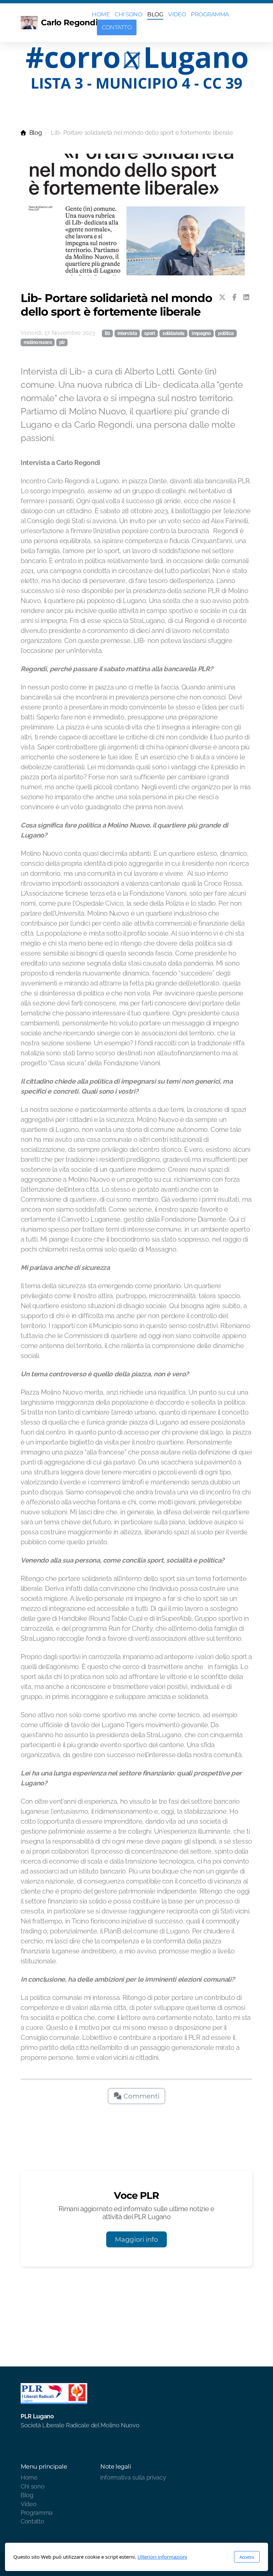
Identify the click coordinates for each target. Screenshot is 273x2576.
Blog (35, 133)
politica (226, 333)
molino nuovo (38, 342)
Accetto (247, 2557)
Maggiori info (136, 2239)
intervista (127, 333)
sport (149, 333)
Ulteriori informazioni (162, 2557)
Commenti (141, 2096)
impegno (201, 333)
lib (108, 333)
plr (62, 342)
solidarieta (173, 333)
